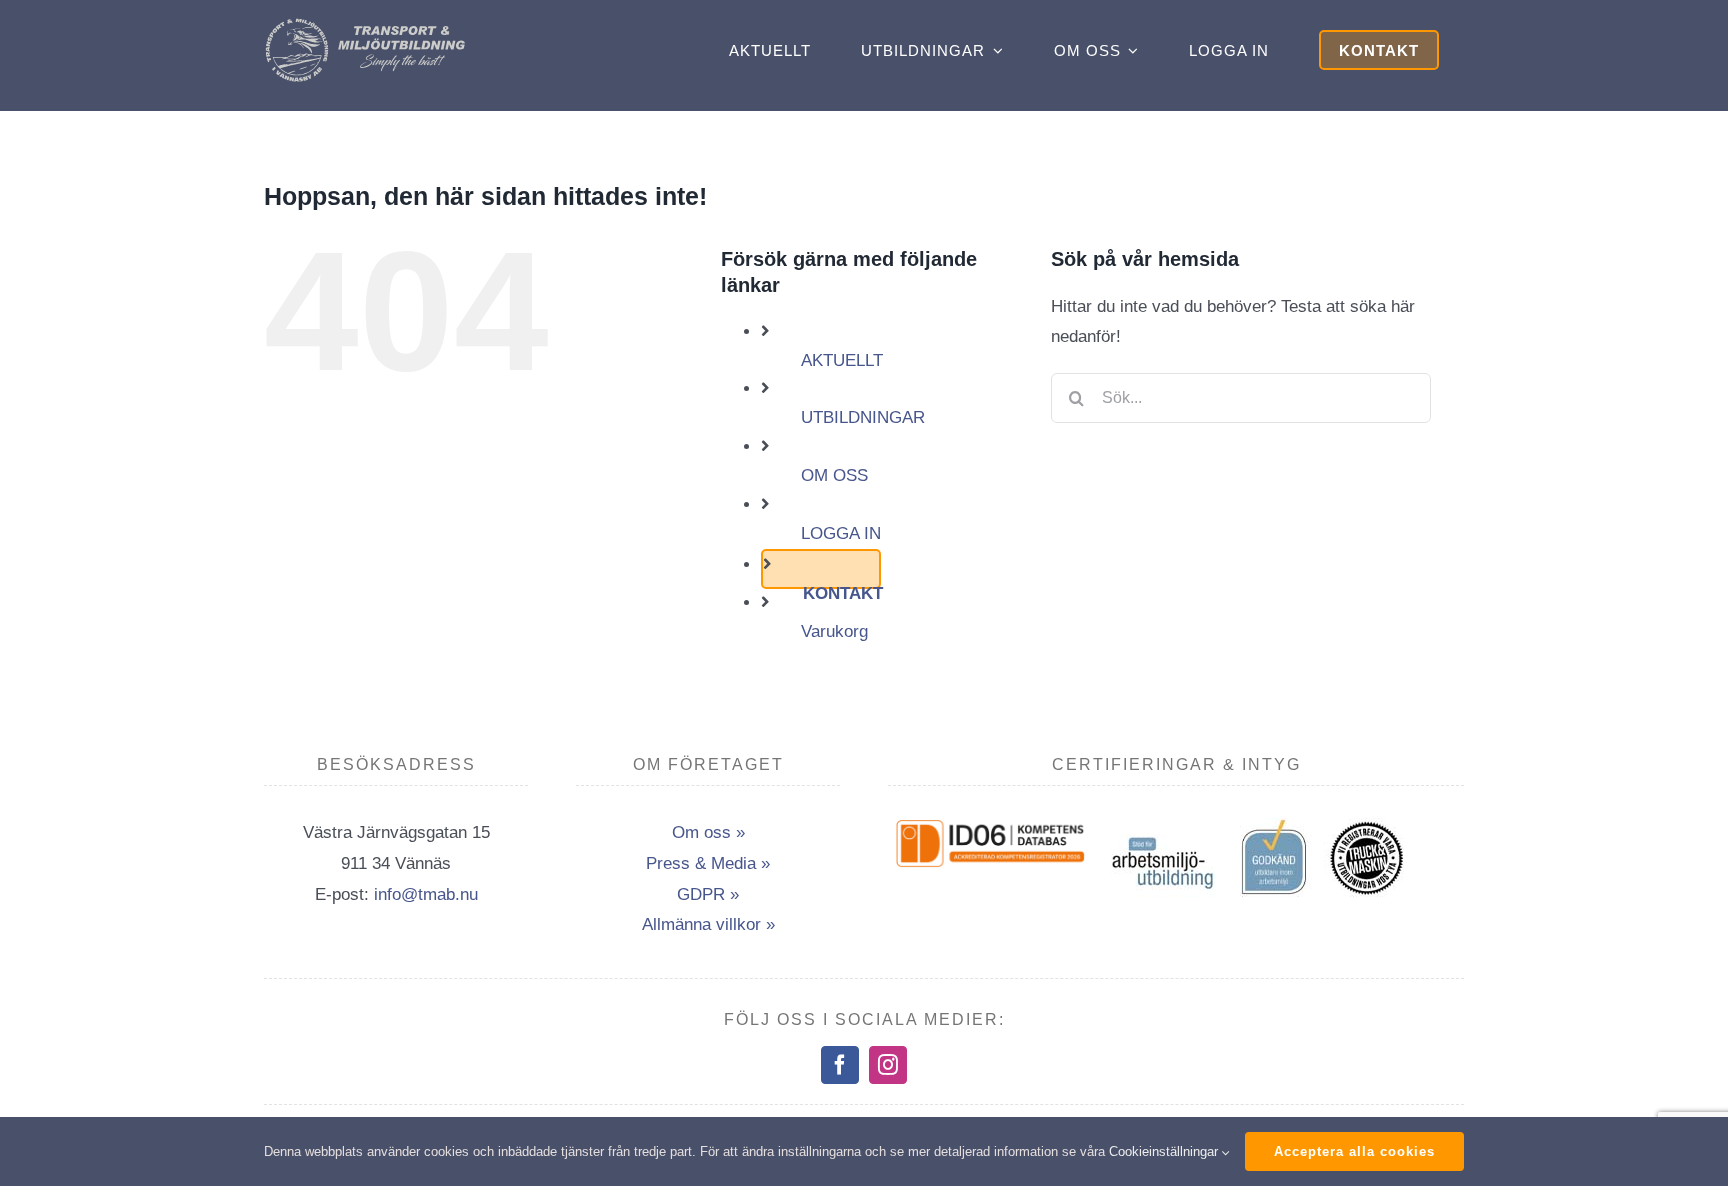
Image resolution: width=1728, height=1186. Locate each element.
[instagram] (888, 1065)
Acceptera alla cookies (1354, 1151)
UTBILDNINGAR (863, 417)
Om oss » (708, 832)
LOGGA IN (841, 533)
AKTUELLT (842, 360)
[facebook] (840, 1065)
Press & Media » (708, 863)
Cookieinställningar (1165, 1151)
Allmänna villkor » (708, 924)
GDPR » (708, 894)
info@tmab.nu (426, 894)
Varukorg (834, 631)
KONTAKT (843, 593)
